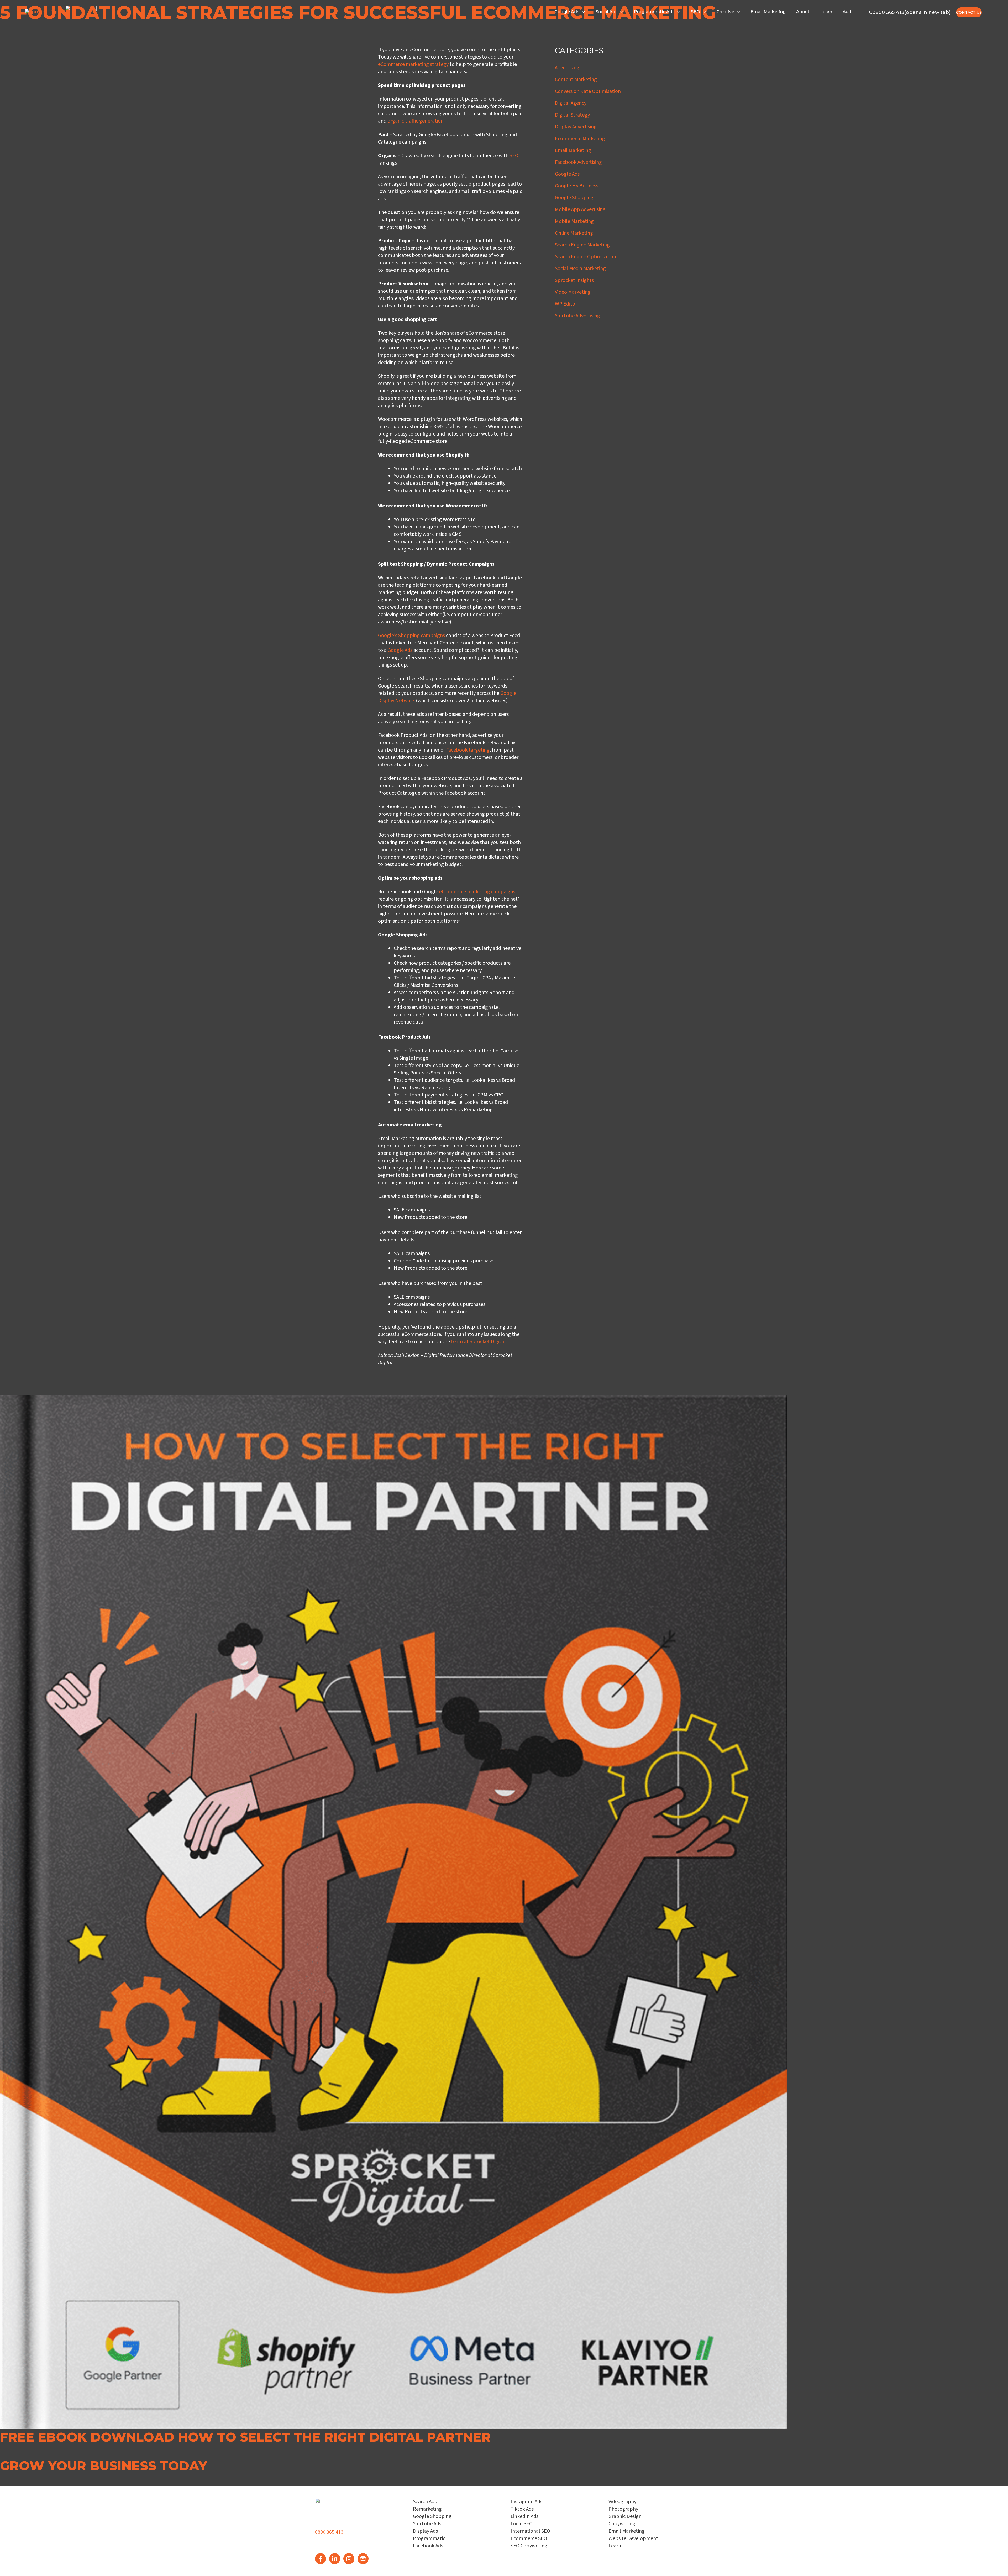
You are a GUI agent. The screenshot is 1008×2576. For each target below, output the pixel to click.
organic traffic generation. (416, 121)
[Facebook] (321, 2559)
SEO (695, 12)
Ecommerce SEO (529, 2538)
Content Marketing (576, 80)
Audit (848, 12)
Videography (622, 2502)
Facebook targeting (468, 750)
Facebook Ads (428, 2546)
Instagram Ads (526, 2502)
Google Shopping (574, 198)
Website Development (633, 2538)
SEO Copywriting (529, 2546)
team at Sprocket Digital (478, 1342)
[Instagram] (349, 2559)
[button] (26, 2451)
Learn (826, 12)
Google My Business (577, 186)
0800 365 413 (329, 2532)
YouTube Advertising (577, 316)
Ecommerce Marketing (580, 139)
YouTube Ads (427, 2524)
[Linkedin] (335, 2559)
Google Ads (567, 12)
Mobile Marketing (574, 221)
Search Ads (425, 2502)
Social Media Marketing (580, 269)
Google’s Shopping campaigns (411, 636)
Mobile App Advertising (580, 209)
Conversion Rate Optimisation (588, 91)
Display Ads (425, 2531)
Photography (623, 2509)
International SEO (530, 2531)
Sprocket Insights (574, 280)
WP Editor (566, 304)
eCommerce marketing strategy (413, 64)
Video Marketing (573, 292)
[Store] (363, 2559)
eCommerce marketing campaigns (477, 892)
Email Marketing (768, 12)
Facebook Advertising (578, 162)
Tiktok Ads (522, 2509)
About (803, 12)
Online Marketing (574, 233)
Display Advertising (576, 127)
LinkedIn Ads (524, 2516)
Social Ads (607, 12)
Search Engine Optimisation (586, 257)
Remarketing (427, 2509)
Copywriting (622, 2524)
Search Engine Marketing (582, 245)
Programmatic (429, 2538)
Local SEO (522, 2524)
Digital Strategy (572, 115)
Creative (725, 12)
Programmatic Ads (654, 12)
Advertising (567, 68)
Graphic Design (625, 2516)
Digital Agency (571, 103)
